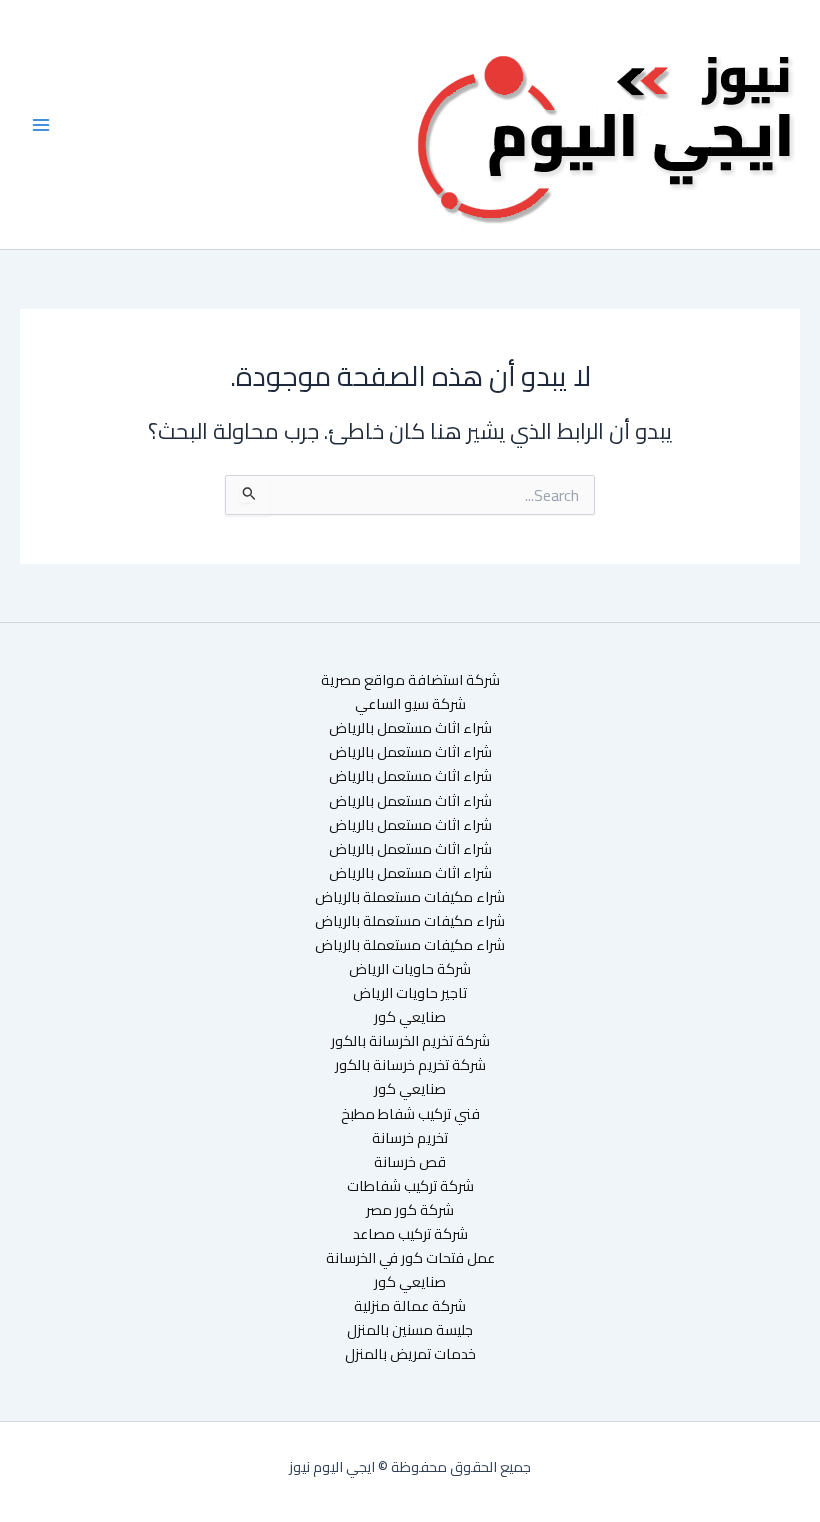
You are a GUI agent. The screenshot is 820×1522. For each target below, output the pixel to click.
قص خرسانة (410, 1162)
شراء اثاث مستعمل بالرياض (410, 728)
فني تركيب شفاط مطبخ (410, 1114)
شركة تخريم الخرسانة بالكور (410, 1041)
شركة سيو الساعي (410, 704)
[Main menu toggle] (41, 125)
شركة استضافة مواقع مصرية (410, 680)
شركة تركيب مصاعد (410, 1234)
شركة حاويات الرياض (410, 969)
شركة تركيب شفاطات (410, 1186)
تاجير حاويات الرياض (410, 993)
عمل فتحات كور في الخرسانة (410, 1258)
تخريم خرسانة (410, 1138)
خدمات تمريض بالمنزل (410, 1354)
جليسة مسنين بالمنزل (410, 1330)
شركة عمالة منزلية (410, 1306)
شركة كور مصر (410, 1210)
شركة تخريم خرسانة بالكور (410, 1065)
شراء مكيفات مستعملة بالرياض (410, 897)
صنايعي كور (410, 1017)
